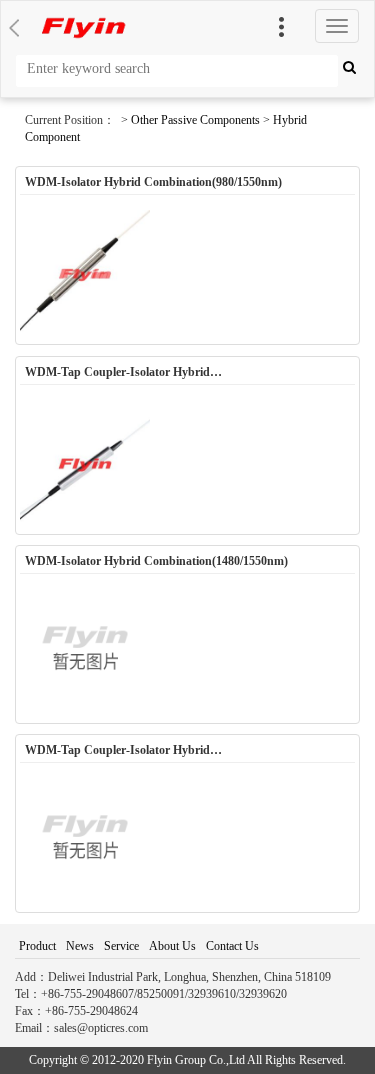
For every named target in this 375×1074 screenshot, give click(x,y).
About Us (172, 946)
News (80, 946)
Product (37, 946)
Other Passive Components (195, 120)
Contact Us (232, 946)
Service (121, 946)
